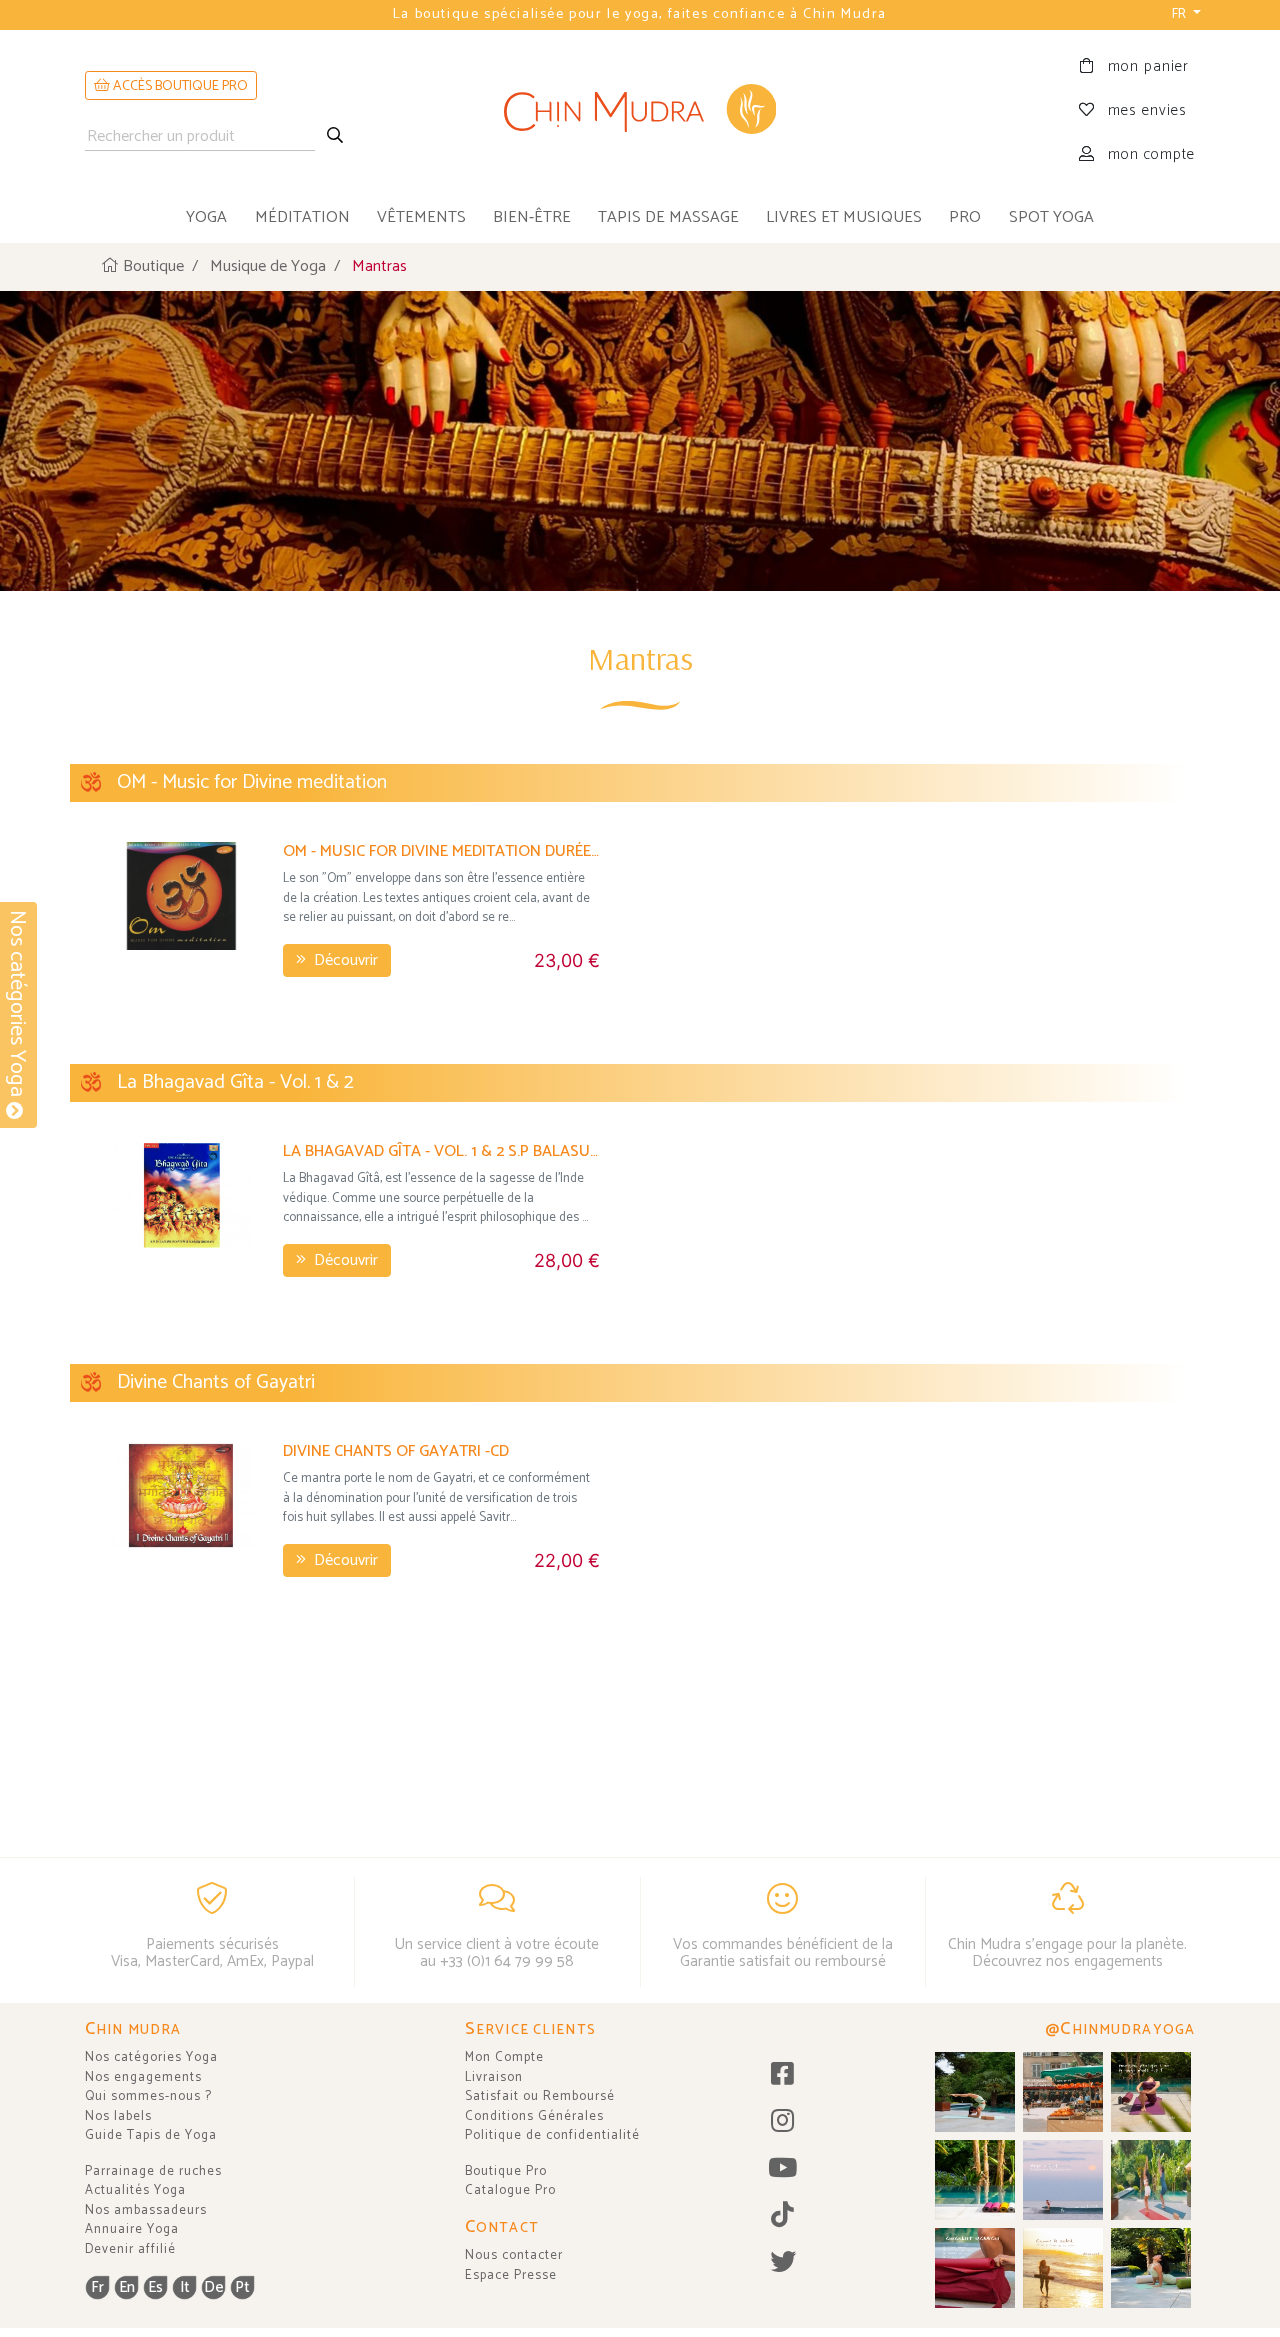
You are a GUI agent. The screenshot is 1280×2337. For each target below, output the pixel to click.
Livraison (494, 2077)
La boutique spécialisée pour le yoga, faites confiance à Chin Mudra (640, 14)
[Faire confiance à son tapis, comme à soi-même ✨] (975, 2092)
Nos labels (118, 2116)
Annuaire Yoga (132, 2229)
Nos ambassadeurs (146, 2210)
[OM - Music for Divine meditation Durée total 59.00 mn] (181, 895)
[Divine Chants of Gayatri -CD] (181, 1495)
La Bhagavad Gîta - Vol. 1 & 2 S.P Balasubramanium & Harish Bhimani (441, 1151)
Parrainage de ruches (153, 2171)
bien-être (532, 217)
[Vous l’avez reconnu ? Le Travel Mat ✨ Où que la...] (1151, 2180)
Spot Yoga (1051, 217)
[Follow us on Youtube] (782, 2169)
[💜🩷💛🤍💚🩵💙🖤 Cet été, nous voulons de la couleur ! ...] (975, 2180)
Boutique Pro (506, 2171)
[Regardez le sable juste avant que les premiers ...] (1063, 2180)
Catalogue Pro (510, 2190)
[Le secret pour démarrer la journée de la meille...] (1063, 2268)
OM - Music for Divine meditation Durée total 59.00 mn (441, 851)
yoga (206, 217)
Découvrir (344, 960)
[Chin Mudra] (640, 111)
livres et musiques (844, 217)
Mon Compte (504, 2057)
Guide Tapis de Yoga (151, 2135)
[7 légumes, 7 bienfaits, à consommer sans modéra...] (1063, 2092)
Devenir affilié (130, 2249)
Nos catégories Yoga (151, 2057)
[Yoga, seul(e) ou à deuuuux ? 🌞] (1151, 2268)
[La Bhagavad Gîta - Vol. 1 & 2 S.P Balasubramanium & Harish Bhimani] (181, 1195)
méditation (302, 217)
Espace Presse (511, 2275)
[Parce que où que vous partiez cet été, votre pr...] (975, 2268)
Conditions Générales (534, 2116)
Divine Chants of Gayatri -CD (396, 1451)
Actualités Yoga (135, 2190)
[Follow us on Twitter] (782, 2263)
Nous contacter (514, 2255)
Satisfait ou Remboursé (540, 2096)
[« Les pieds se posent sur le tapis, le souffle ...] (1151, 2092)
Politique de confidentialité (552, 2135)
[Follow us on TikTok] (782, 2216)
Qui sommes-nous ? (148, 2096)
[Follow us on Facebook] (782, 2075)
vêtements (421, 217)
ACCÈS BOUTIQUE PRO (179, 86)
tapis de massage (668, 217)
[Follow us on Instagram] (782, 2122)
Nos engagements (143, 2077)
